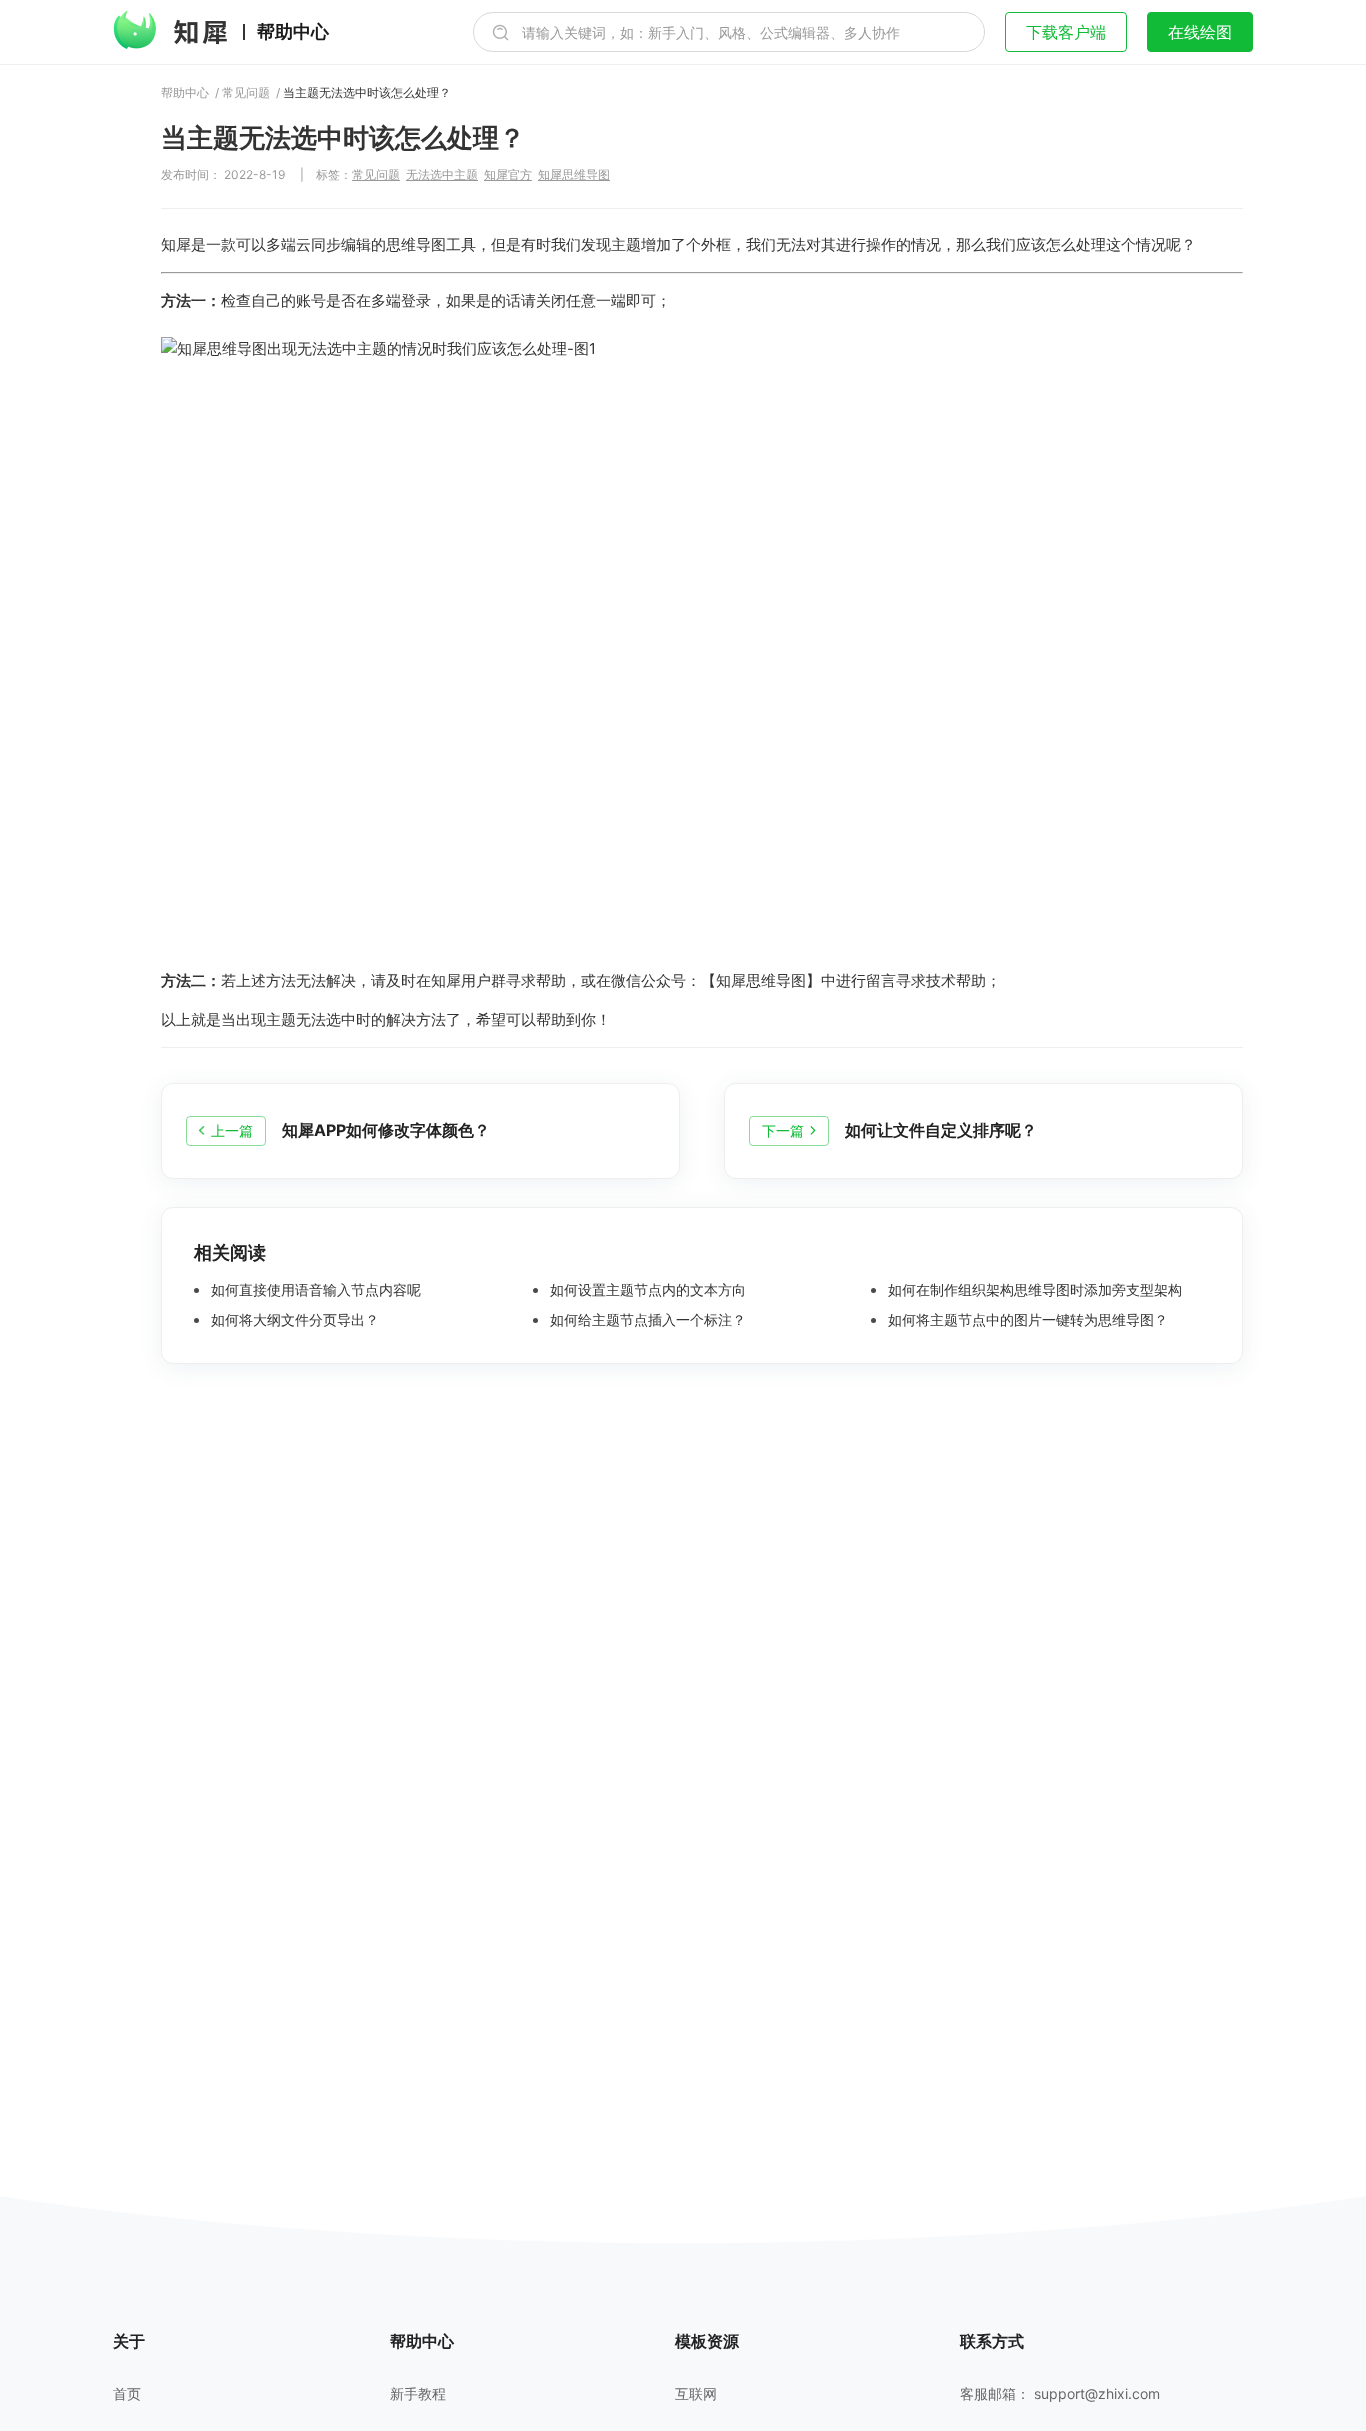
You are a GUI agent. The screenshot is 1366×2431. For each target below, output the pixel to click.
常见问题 (246, 93)
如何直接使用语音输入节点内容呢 (314, 1290)
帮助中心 (293, 32)
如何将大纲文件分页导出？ (293, 1320)
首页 (127, 2394)
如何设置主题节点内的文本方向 (646, 1290)
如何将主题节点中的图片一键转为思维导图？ (1026, 1320)
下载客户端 (1066, 32)
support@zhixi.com (1097, 2393)
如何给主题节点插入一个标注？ (646, 1320)
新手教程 (418, 2394)
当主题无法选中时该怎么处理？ (367, 93)
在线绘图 (1200, 32)
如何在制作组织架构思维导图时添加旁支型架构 (1033, 1290)
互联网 (696, 2394)
